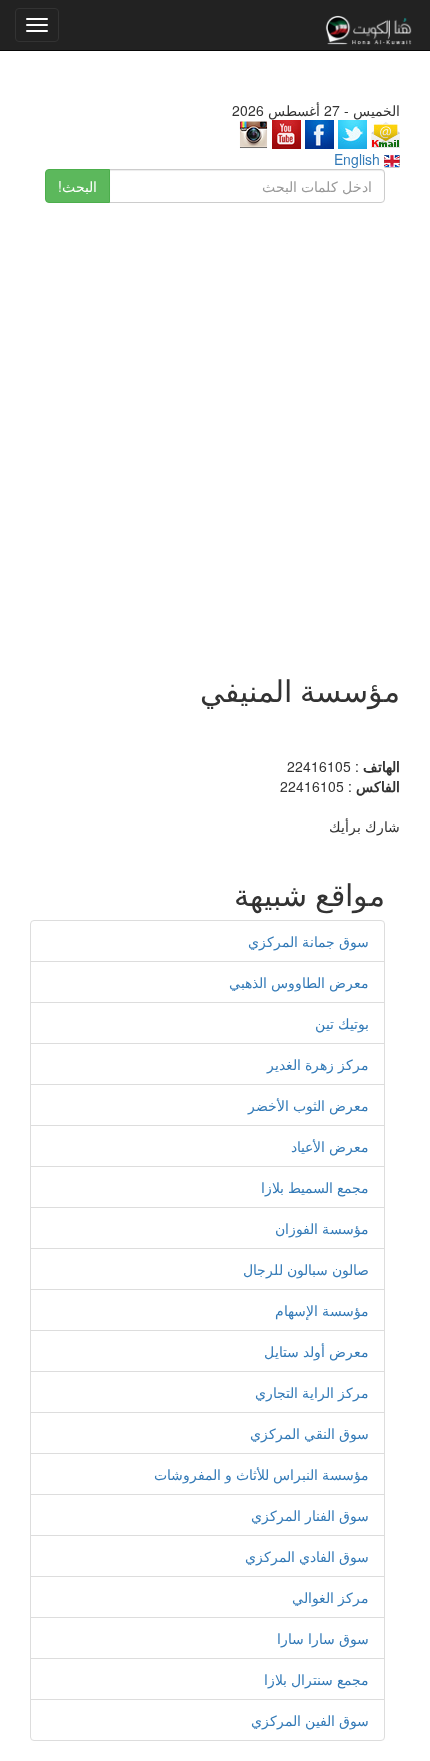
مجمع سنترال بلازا (316, 1679)
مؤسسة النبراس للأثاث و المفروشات (261, 1474)
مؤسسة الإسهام (322, 1310)
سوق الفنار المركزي (310, 1515)
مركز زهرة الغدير (318, 1064)
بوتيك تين (342, 1023)
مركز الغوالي (330, 1597)
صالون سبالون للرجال (306, 1269)
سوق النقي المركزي (309, 1433)
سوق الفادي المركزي (307, 1556)
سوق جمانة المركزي (308, 941)
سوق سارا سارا (323, 1638)
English (359, 159)
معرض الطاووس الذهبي (299, 982)
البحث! (77, 186)
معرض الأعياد (330, 1146)
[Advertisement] (215, 428)
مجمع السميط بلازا (315, 1187)
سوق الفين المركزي (310, 1720)
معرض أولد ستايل (316, 1351)
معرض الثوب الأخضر (308, 1105)
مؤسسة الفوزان (322, 1228)
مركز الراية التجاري (312, 1392)
